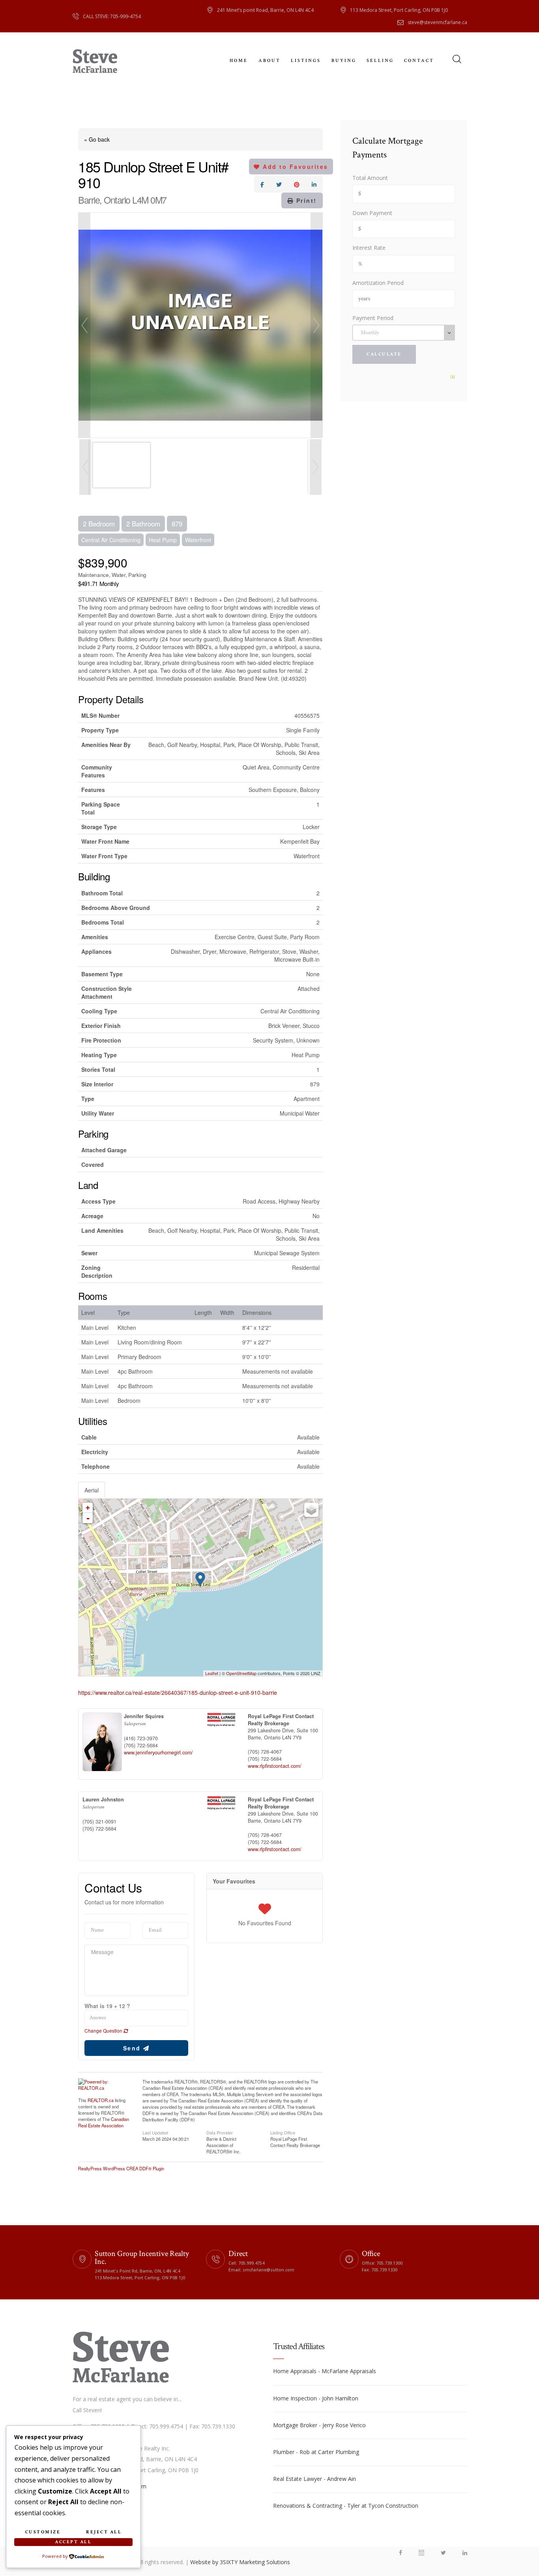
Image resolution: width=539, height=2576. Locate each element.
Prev (84, 325)
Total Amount (370, 178)
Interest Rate (369, 248)
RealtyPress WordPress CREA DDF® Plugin (121, 2168)
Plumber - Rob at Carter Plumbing (316, 2452)
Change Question (104, 2030)
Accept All (73, 2542)
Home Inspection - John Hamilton (316, 2398)
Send (133, 2048)
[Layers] (311, 1510)
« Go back (97, 139)
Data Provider (220, 2132)
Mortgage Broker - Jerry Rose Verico (319, 2425)
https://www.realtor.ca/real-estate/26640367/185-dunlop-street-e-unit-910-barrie (178, 1692)
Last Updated (155, 2132)
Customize (43, 2532)
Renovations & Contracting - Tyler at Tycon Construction (346, 2506)
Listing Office (283, 2132)
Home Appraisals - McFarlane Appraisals (325, 2371)
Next (316, 325)
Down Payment (372, 213)
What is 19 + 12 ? (107, 2006)
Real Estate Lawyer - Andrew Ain (314, 2479)
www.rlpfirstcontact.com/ (275, 1766)
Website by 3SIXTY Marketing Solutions (240, 2562)
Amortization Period (378, 283)
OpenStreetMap (241, 1673)
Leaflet (212, 1673)
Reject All (104, 2532)
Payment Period (373, 318)
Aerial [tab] (92, 1490)
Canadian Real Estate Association (104, 2122)
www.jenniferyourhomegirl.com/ (158, 1752)
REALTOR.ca (101, 2100)
